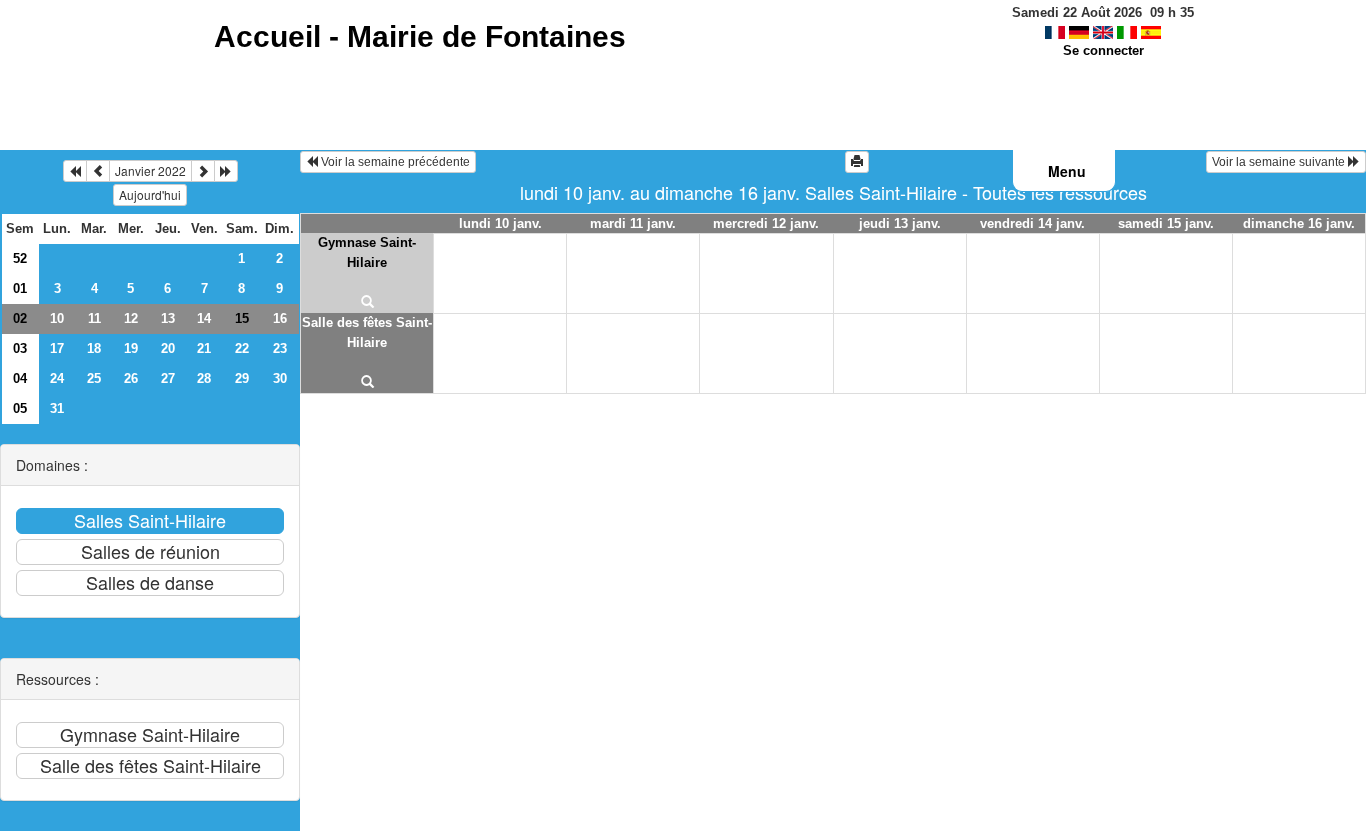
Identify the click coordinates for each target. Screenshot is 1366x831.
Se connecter (1103, 50)
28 (204, 378)
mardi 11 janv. (633, 223)
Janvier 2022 (150, 170)
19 (131, 348)
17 (57, 348)
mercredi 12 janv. (766, 223)
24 (57, 378)
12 (131, 318)
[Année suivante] (226, 171)
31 (57, 408)
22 (242, 348)
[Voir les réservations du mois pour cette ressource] (98, 171)
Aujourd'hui (150, 194)
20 (168, 348)
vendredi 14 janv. (1032, 223)
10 (57, 318)
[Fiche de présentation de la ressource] (367, 303)
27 (168, 378)
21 (204, 348)
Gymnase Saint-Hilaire (367, 252)
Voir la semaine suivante (1280, 162)
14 (204, 318)
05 (20, 408)
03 (20, 348)
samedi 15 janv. (1166, 223)
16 (280, 318)
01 (20, 288)
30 (280, 378)
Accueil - (420, 36)
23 (280, 348)
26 (131, 378)
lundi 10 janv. (500, 223)
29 (242, 378)
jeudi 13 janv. (900, 223)
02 (20, 318)
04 (20, 378)
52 (20, 258)
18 (94, 348)
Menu (1067, 171)
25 (94, 378)
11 (94, 318)
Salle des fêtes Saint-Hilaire (367, 332)
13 (168, 318)
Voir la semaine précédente (394, 162)
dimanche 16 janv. (1299, 223)
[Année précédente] (75, 171)
